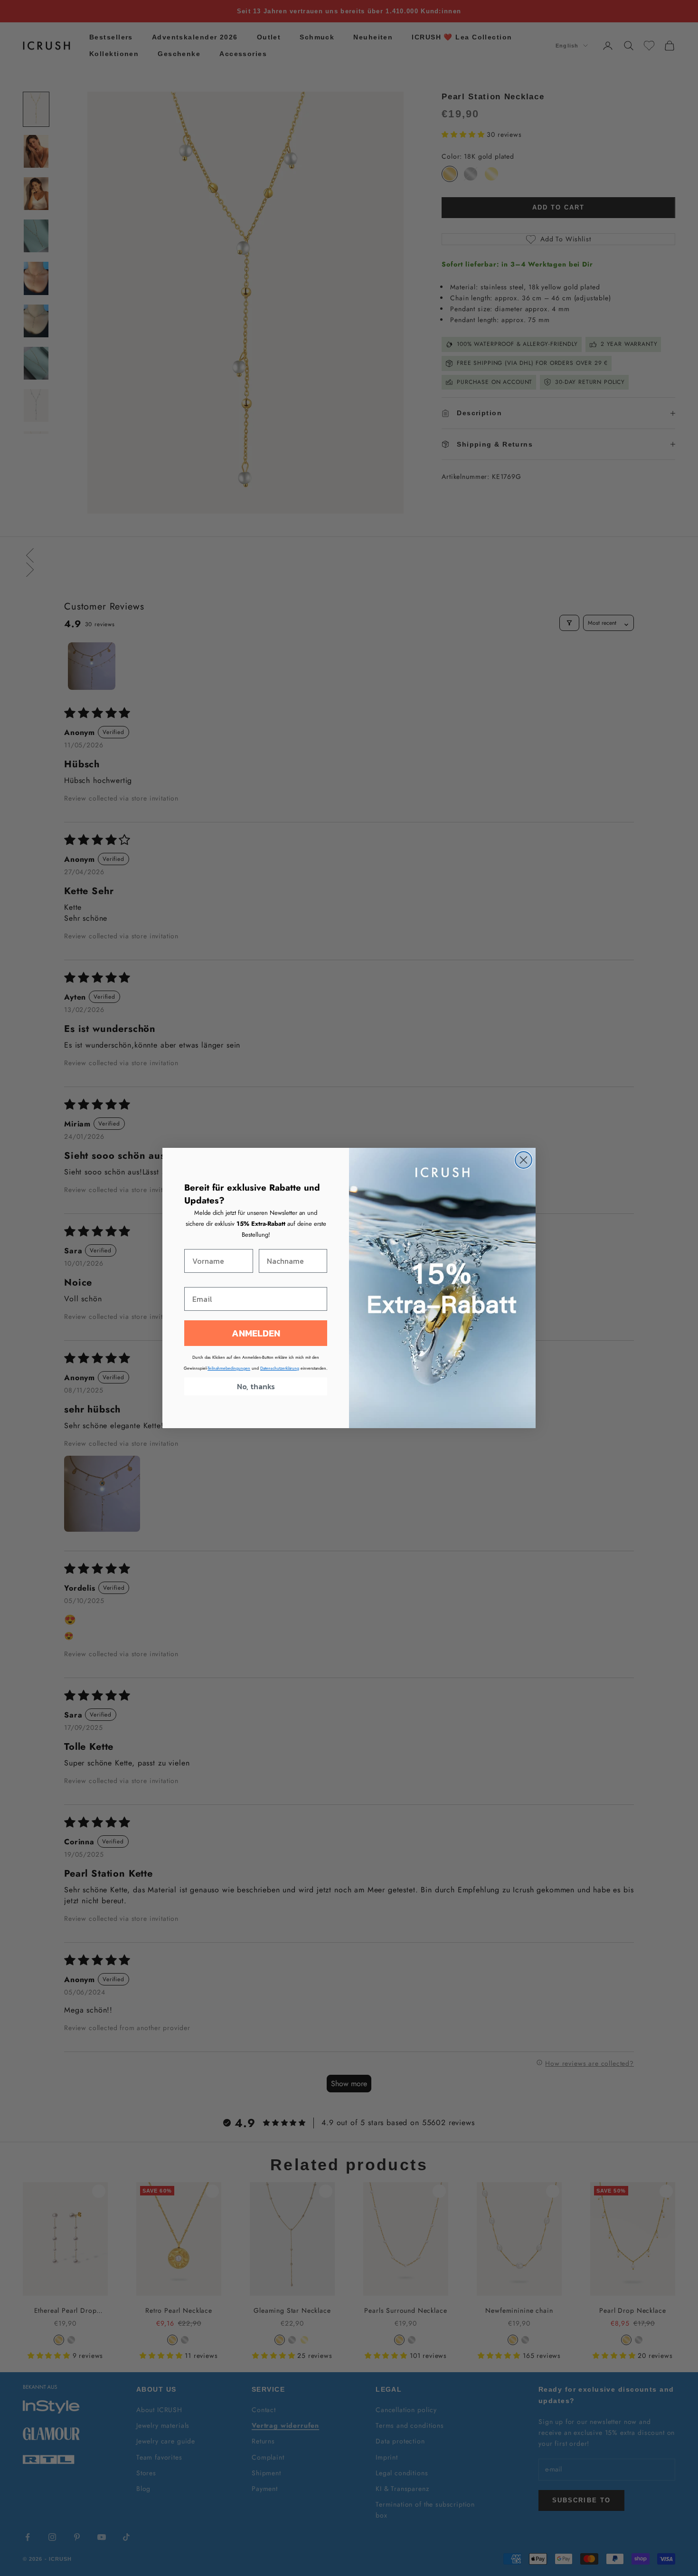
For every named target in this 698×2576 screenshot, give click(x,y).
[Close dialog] (523, 1160)
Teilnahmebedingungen (229, 1368)
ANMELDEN (256, 1333)
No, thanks (256, 1386)
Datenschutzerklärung (280, 1368)
